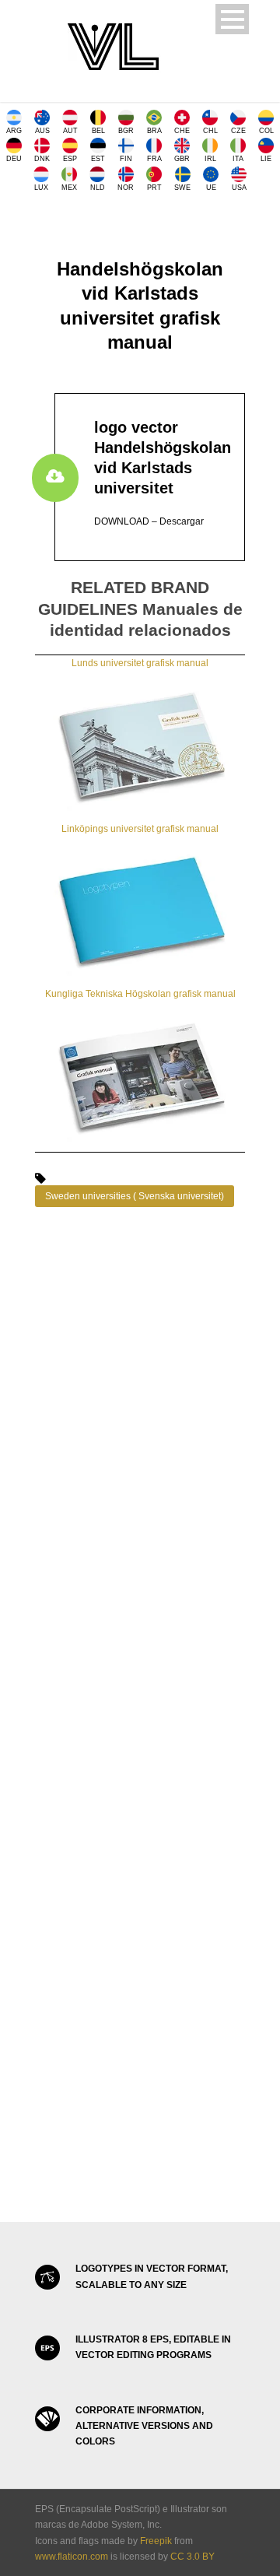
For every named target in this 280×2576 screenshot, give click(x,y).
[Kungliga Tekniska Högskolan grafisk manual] (140, 1076)
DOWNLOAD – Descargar (149, 521)
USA (239, 188)
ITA (238, 159)
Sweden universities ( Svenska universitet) (135, 1196)
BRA (154, 131)
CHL (210, 131)
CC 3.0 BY (192, 2557)
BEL (98, 131)
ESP (70, 159)
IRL (210, 159)
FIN (126, 159)
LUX (41, 188)
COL (266, 131)
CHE (182, 131)
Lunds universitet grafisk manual (140, 663)
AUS (42, 131)
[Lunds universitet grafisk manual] (140, 746)
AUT (70, 131)
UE (211, 188)
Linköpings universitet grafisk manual (140, 829)
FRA (154, 159)
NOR (126, 188)
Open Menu (232, 19)
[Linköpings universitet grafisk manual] (140, 911)
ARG (14, 131)
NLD (98, 188)
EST (98, 159)
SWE (182, 188)
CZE (238, 131)
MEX (69, 188)
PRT (154, 188)
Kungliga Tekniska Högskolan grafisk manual (140, 994)
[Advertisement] (140, 1402)
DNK (42, 159)
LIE (266, 159)
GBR (182, 159)
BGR (126, 131)
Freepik (156, 2541)
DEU (14, 159)
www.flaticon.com (72, 2557)
